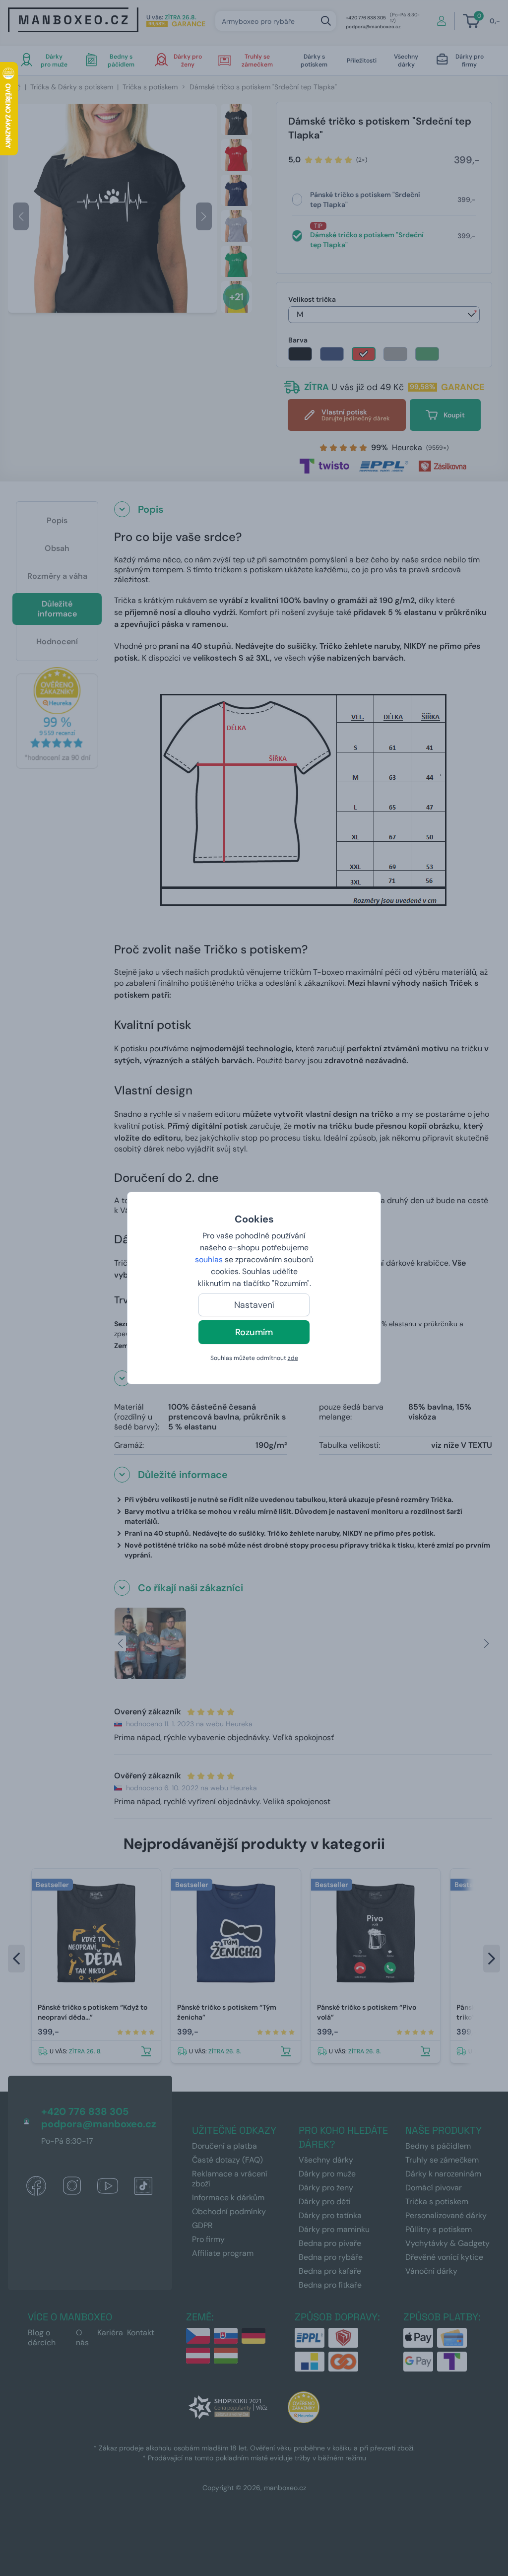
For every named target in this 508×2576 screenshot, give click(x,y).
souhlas (209, 1259)
